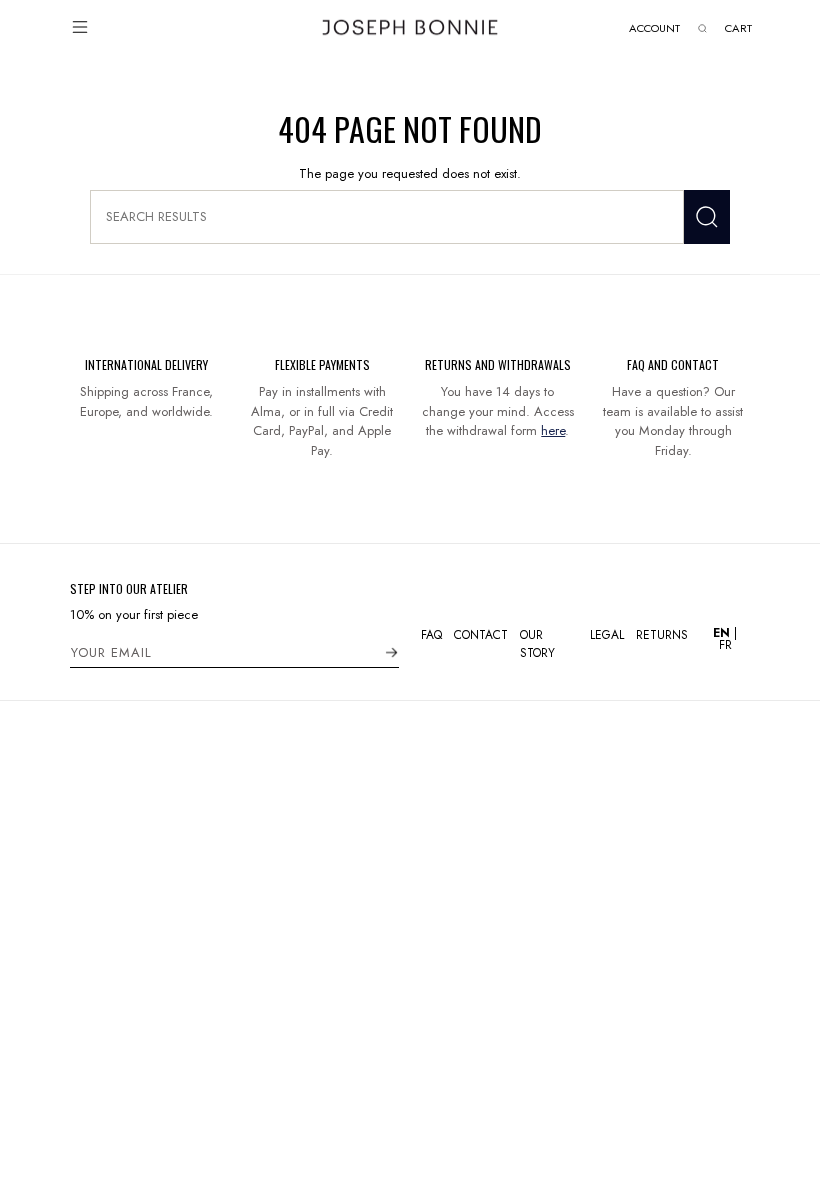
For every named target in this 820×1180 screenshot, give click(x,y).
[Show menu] (80, 27)
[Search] (707, 217)
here (553, 430)
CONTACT (481, 635)
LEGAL (607, 635)
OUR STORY (537, 644)
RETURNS (662, 635)
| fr (725, 639)
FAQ (431, 635)
